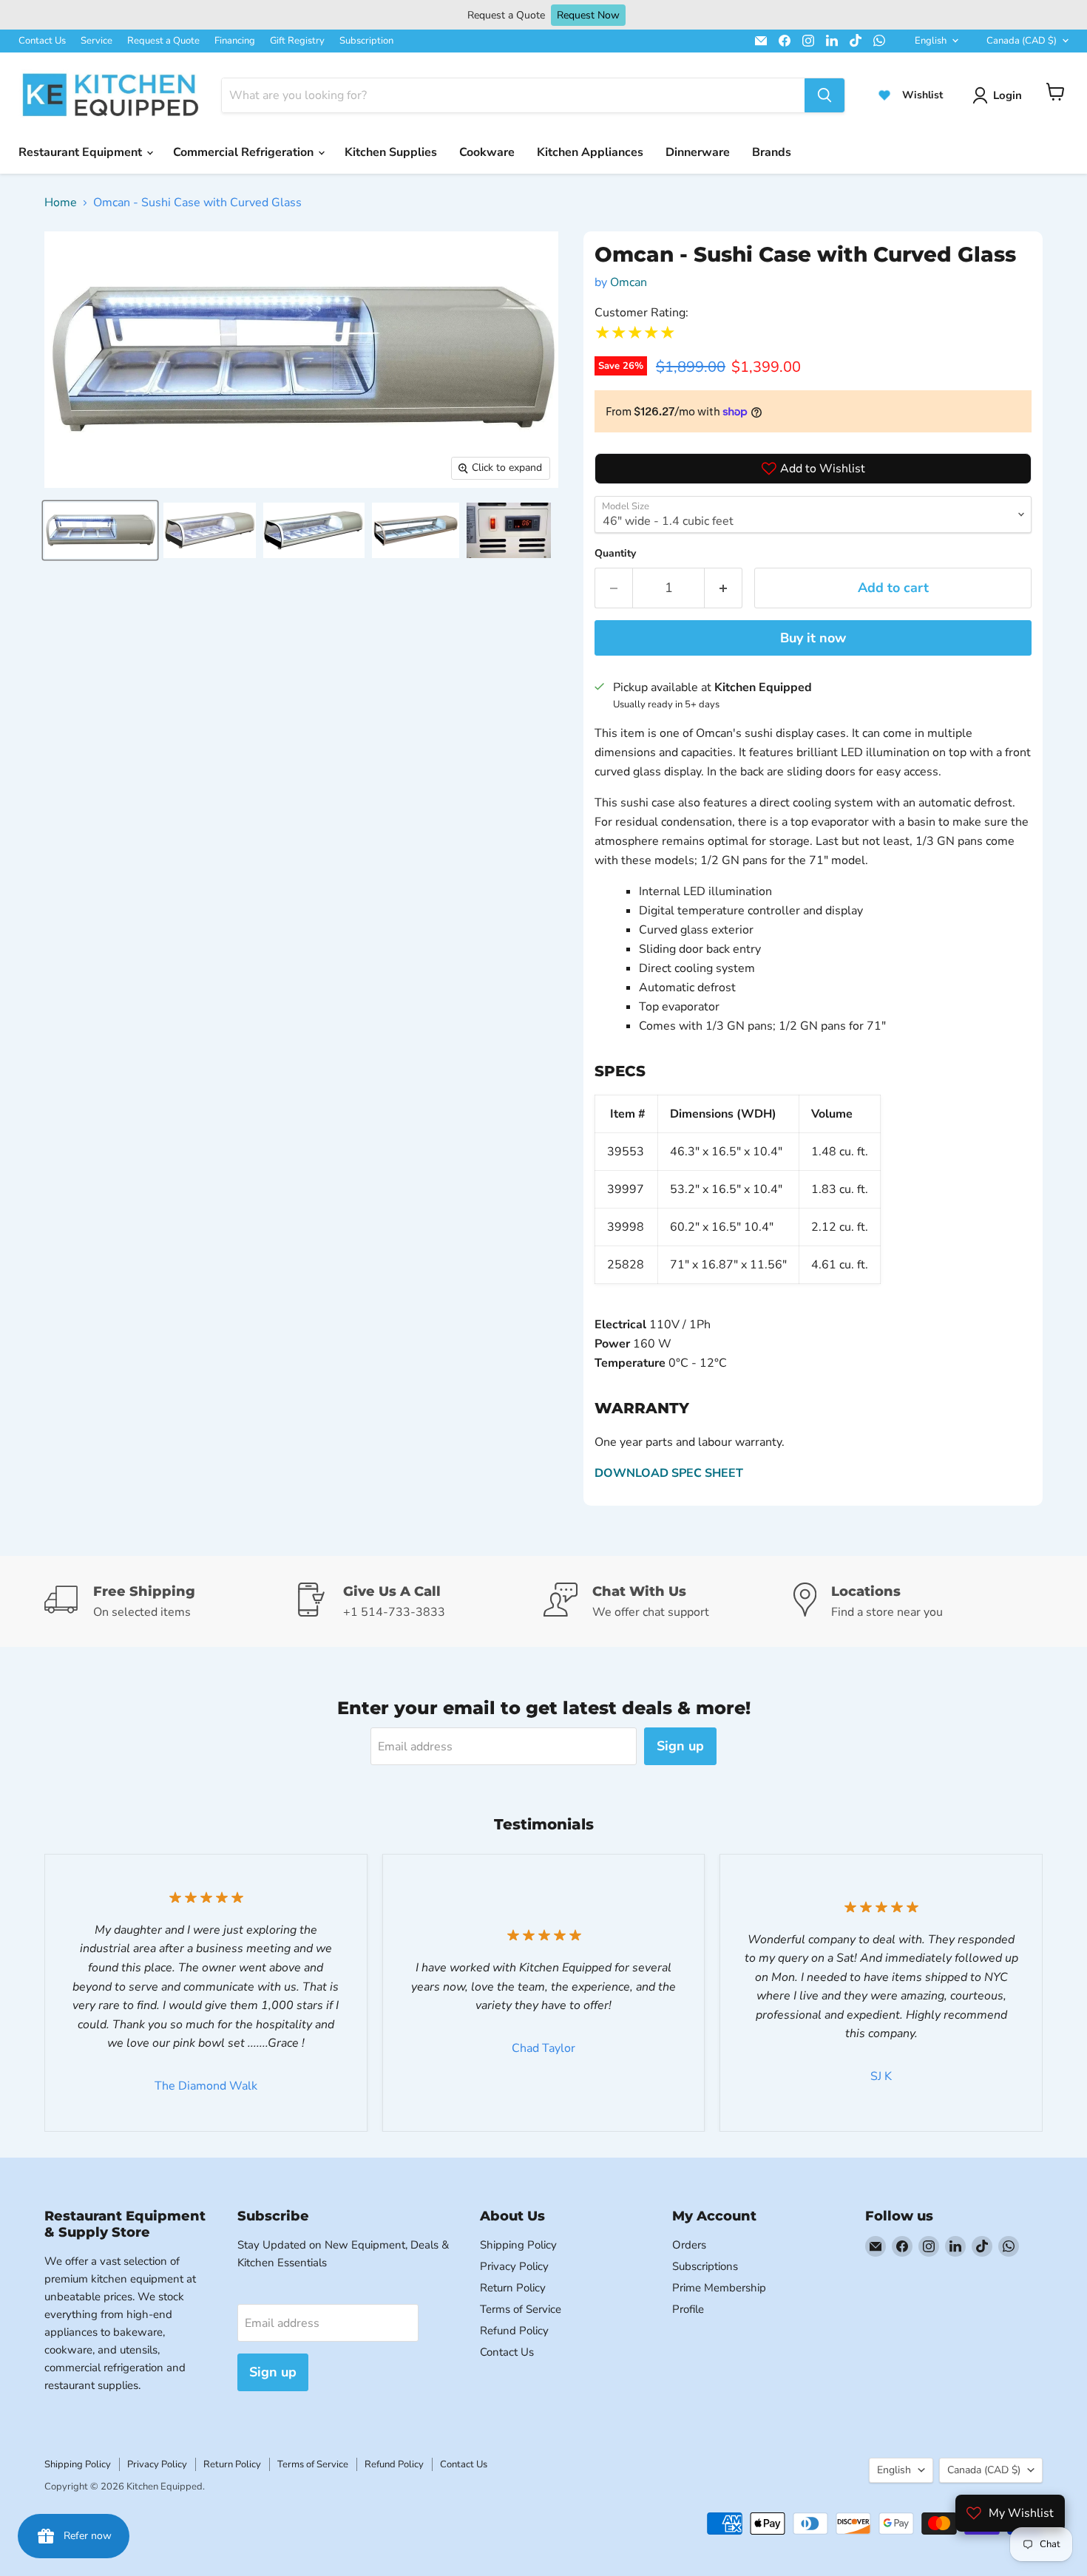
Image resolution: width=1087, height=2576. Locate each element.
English (931, 41)
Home (61, 203)
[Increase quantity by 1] (724, 588)
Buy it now (813, 638)
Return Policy (513, 2288)
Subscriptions (705, 2266)
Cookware (487, 152)
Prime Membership (719, 2288)
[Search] (824, 95)
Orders (689, 2245)
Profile (688, 2309)
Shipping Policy (518, 2245)
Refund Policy (514, 2331)
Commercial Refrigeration (245, 152)
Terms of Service (521, 2309)
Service (96, 41)
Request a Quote (163, 41)
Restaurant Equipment (82, 152)
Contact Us (42, 41)
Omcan (629, 282)
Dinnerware (698, 152)
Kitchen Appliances (590, 152)
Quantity (615, 553)
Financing (235, 41)
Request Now (588, 15)
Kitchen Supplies (391, 152)
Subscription (366, 41)
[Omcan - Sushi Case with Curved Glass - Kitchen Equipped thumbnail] (100, 530)
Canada (1022, 41)
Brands (772, 152)
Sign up (680, 1746)
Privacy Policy (514, 2266)
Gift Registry (297, 41)
